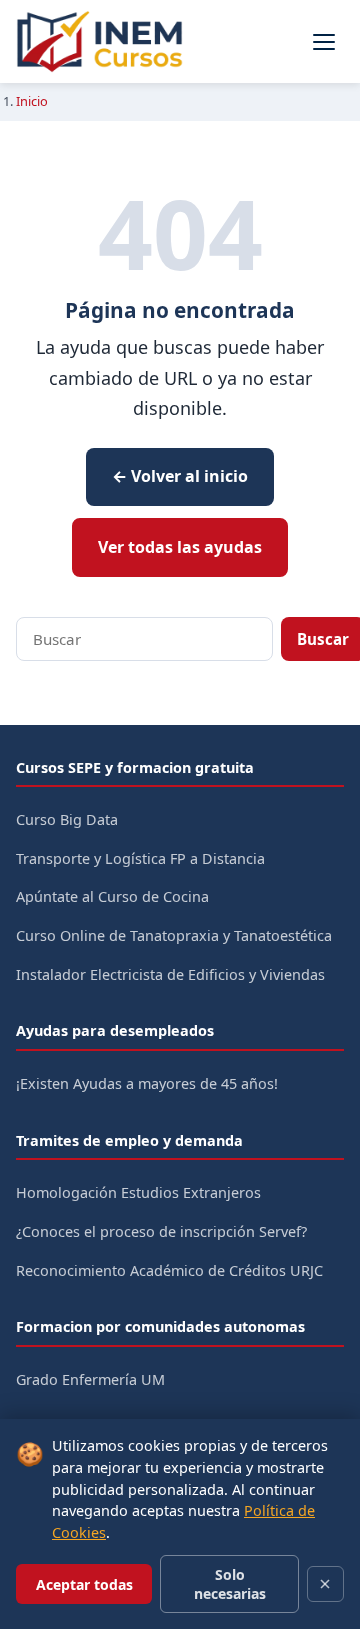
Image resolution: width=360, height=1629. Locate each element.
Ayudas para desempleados (115, 1030)
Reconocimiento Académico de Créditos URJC (169, 1270)
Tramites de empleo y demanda (129, 1140)
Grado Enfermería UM (90, 1379)
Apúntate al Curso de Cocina (112, 896)
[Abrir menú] (324, 42)
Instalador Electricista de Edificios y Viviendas (170, 974)
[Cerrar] (325, 1584)
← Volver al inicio (180, 476)
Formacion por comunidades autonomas (160, 1326)
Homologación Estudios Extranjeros (138, 1192)
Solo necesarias (230, 1584)
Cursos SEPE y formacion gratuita (135, 767)
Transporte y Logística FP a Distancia (140, 858)
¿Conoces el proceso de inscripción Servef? (161, 1231)
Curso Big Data (67, 819)
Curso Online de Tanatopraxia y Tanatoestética (174, 935)
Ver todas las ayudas (180, 547)
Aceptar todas (84, 1584)
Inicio (32, 101)
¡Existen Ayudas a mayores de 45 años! (147, 1083)
